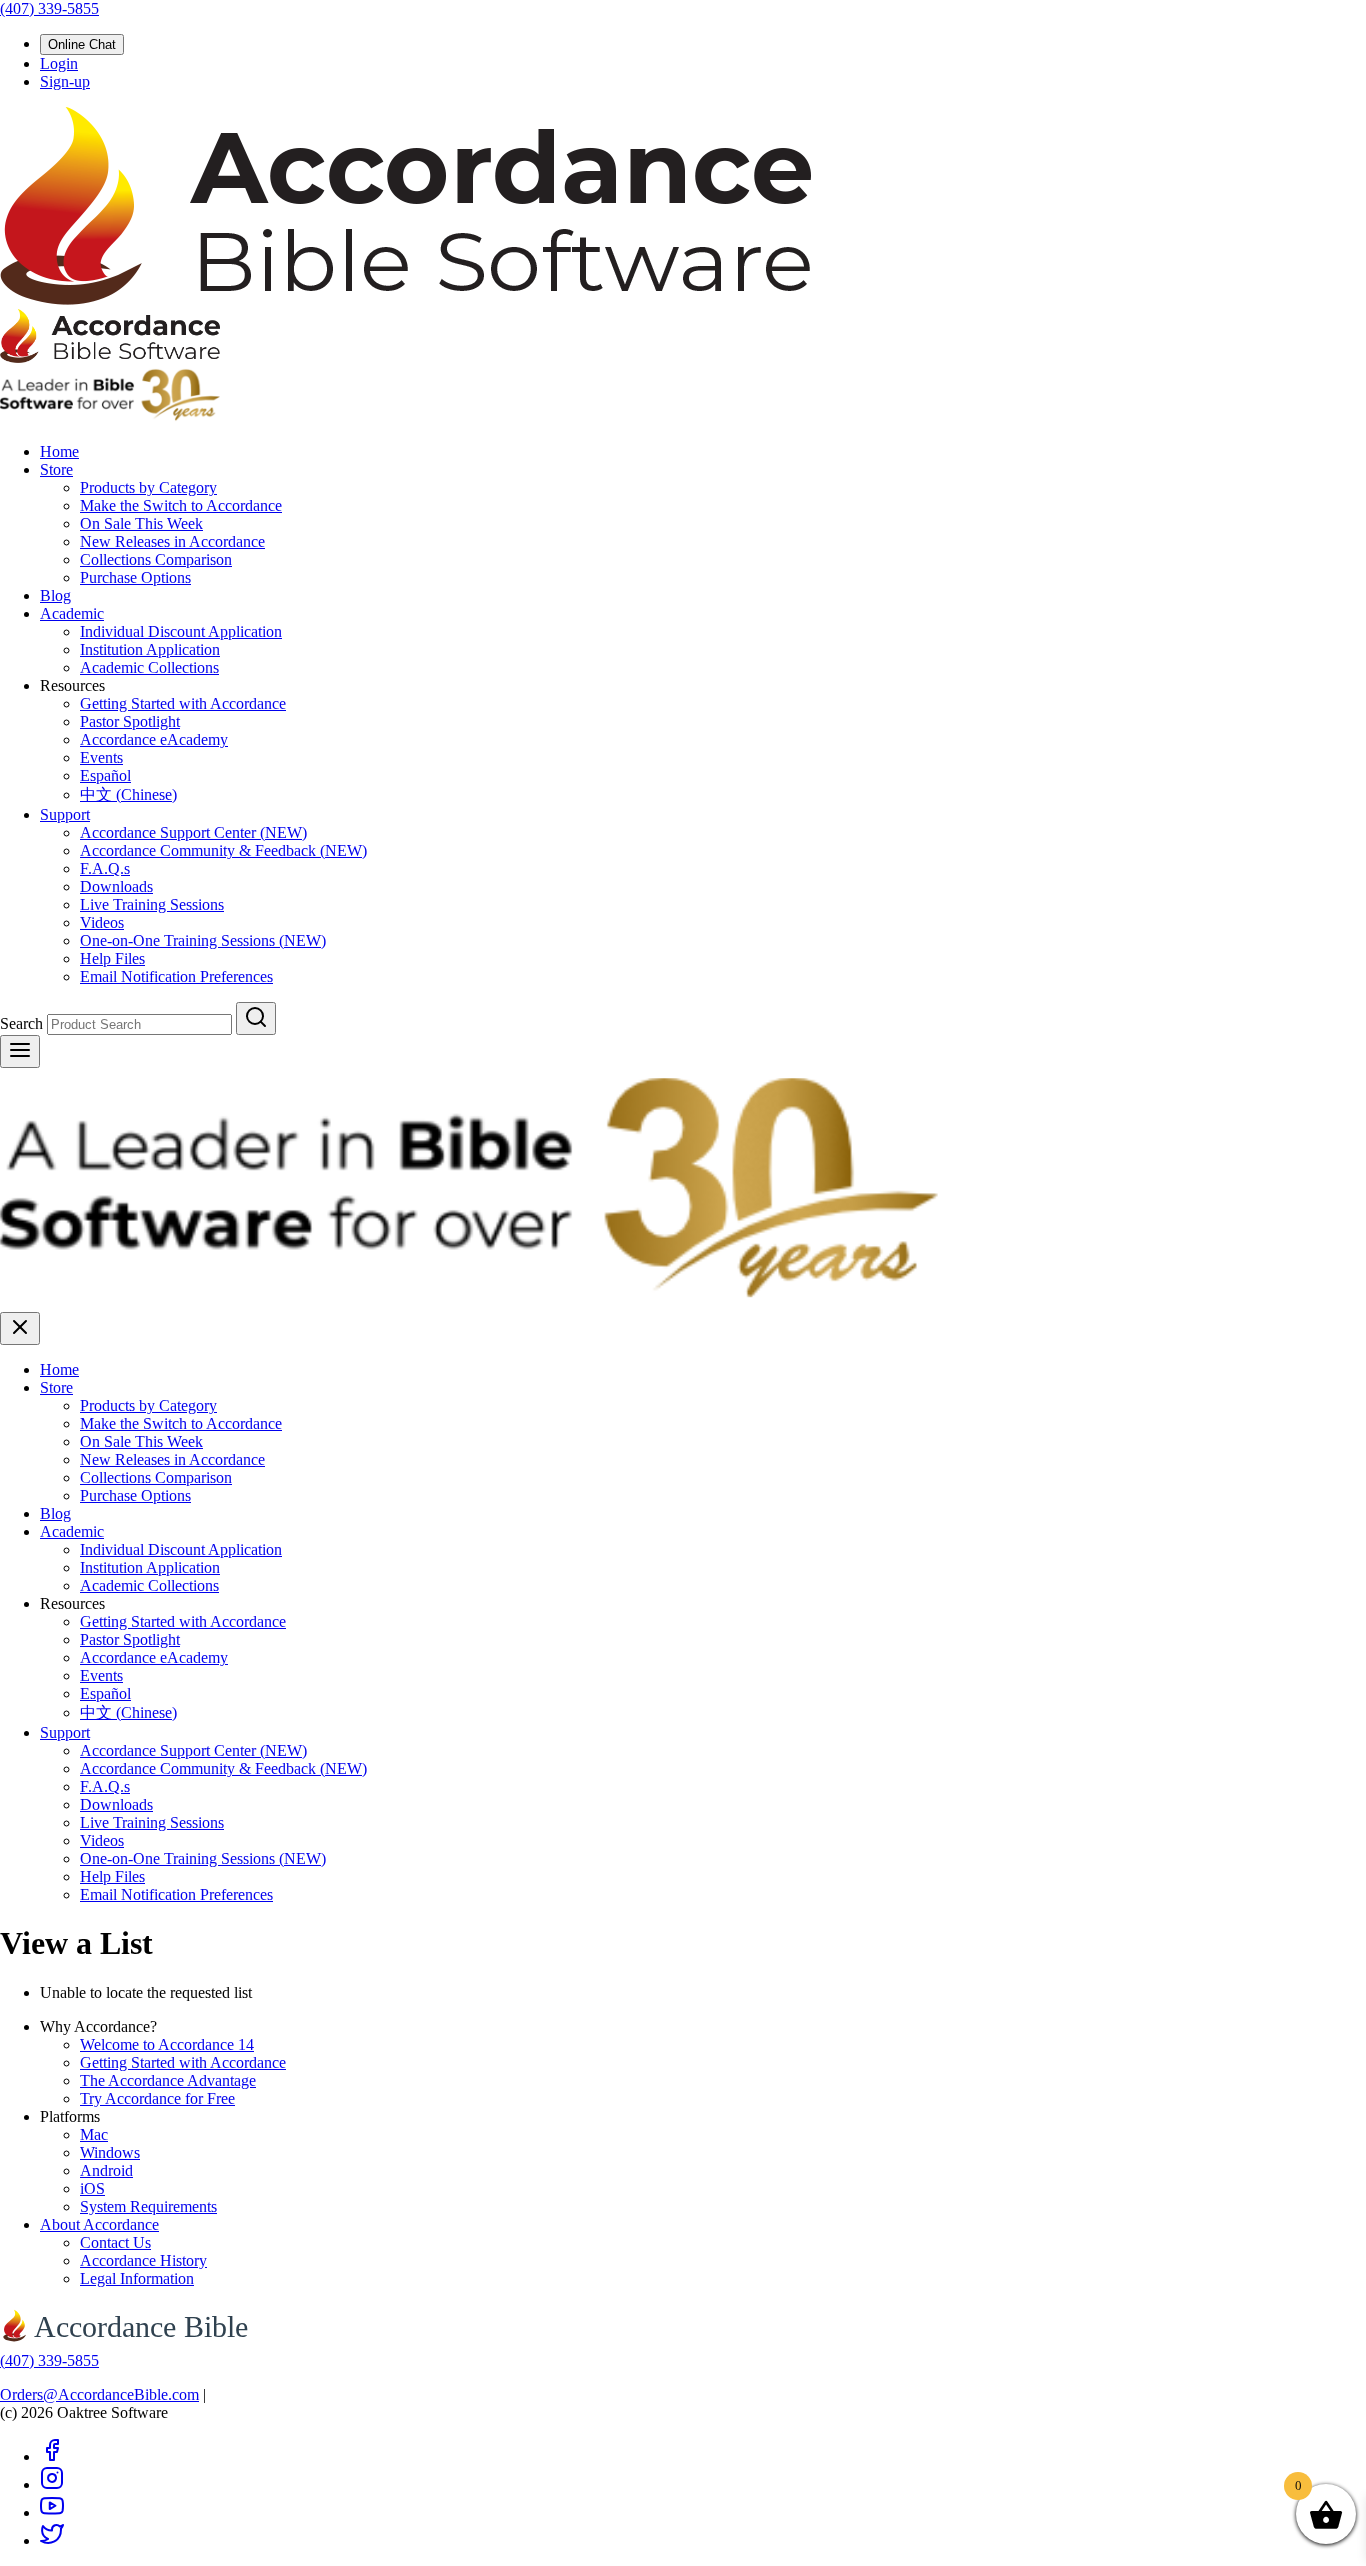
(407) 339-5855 (49, 8)
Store (56, 469)
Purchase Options (135, 577)
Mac (94, 2134)
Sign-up (65, 81)
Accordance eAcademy (154, 739)
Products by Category (148, 487)
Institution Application (150, 649)
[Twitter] (52, 2540)
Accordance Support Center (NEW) (193, 832)
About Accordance (99, 2224)
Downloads (116, 886)
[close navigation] (20, 1328)
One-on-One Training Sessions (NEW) (203, 940)
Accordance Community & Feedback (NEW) (223, 850)
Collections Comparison (156, 559)
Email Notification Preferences (176, 976)
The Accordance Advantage (168, 2080)
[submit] (256, 1018)
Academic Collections (149, 667)
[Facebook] (52, 2456)
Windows (110, 2152)
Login (59, 63)
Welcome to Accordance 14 (167, 2044)
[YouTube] (52, 2512)
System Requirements (148, 2206)
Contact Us (115, 2242)
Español (105, 775)
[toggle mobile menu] (20, 1051)
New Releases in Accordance (172, 541)
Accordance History (143, 2260)
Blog (55, 595)
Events (101, 757)
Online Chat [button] (82, 44)
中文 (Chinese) (128, 794)
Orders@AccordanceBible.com (99, 2394)
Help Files (112, 958)
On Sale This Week (141, 523)
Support (65, 814)
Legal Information (137, 2278)
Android (106, 2170)
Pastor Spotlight (130, 721)
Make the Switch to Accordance (181, 505)
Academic (72, 613)
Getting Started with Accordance (183, 703)
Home (59, 451)
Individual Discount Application (181, 631)
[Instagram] (52, 2484)
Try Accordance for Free (157, 2098)
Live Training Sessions (152, 904)
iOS (92, 2188)
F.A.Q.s (105, 868)
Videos (102, 922)
